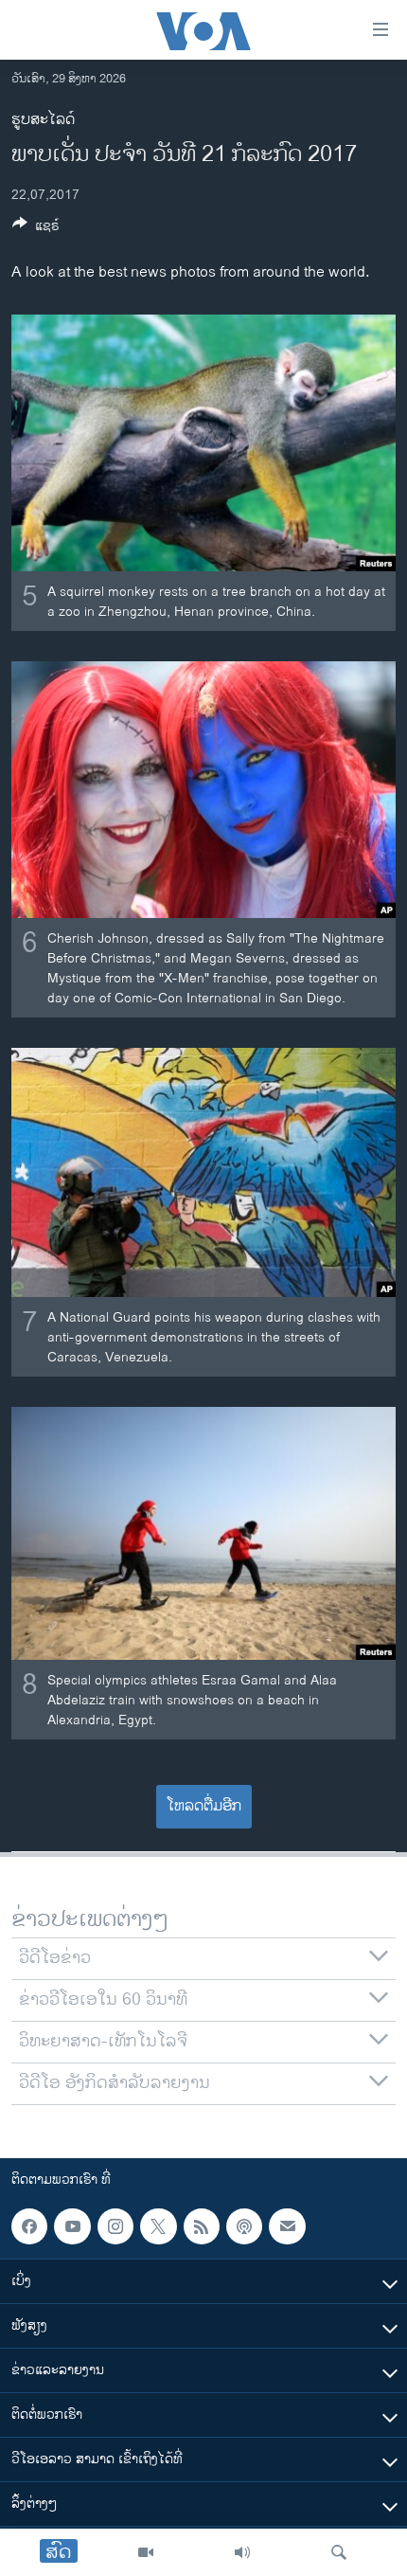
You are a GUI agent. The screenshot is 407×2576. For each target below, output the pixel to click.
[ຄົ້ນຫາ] (339, 2552)
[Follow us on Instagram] (115, 2226)
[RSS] (202, 2226)
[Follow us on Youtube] (72, 2226)
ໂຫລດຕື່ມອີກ (204, 1806)
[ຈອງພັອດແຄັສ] (287, 2226)
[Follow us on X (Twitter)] (158, 2226)
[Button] (36, 229)
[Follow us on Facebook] (29, 2226)
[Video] (146, 2552)
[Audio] (242, 2552)
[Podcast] (244, 2226)
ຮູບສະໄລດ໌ (43, 120)
